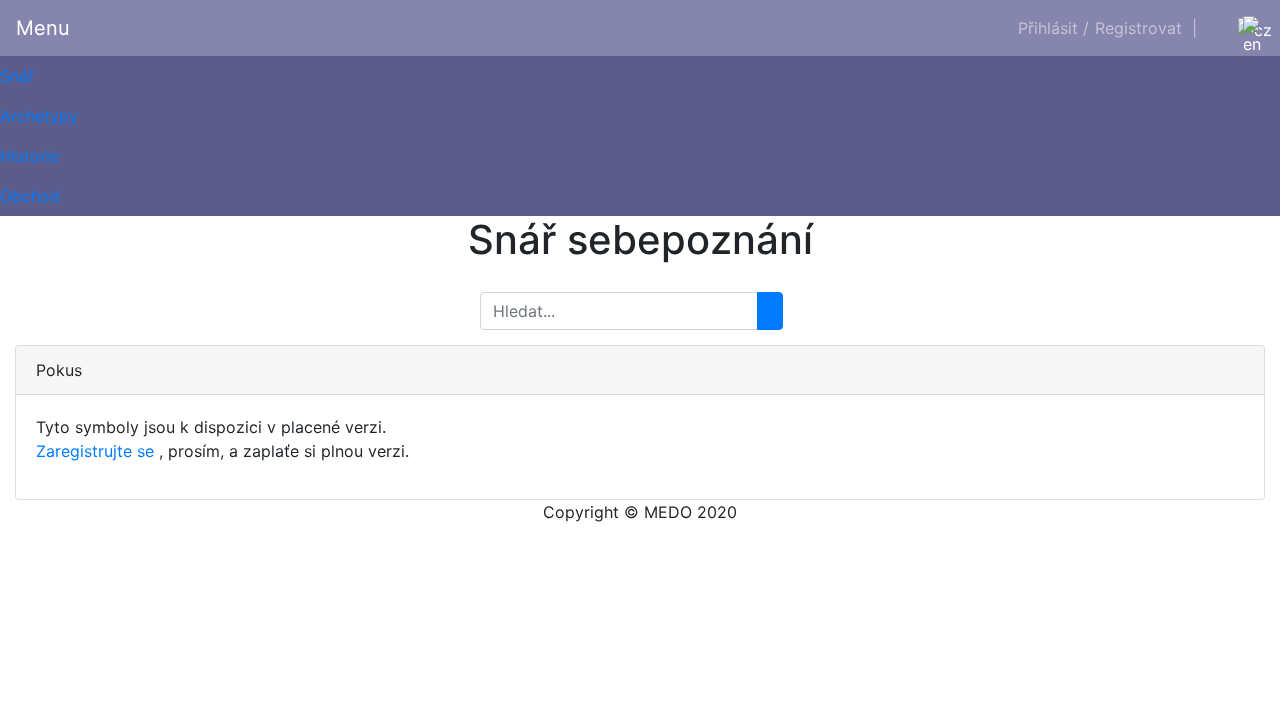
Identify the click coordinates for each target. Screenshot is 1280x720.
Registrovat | (1146, 28)
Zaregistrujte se (95, 451)
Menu (43, 28)
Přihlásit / (1053, 28)
